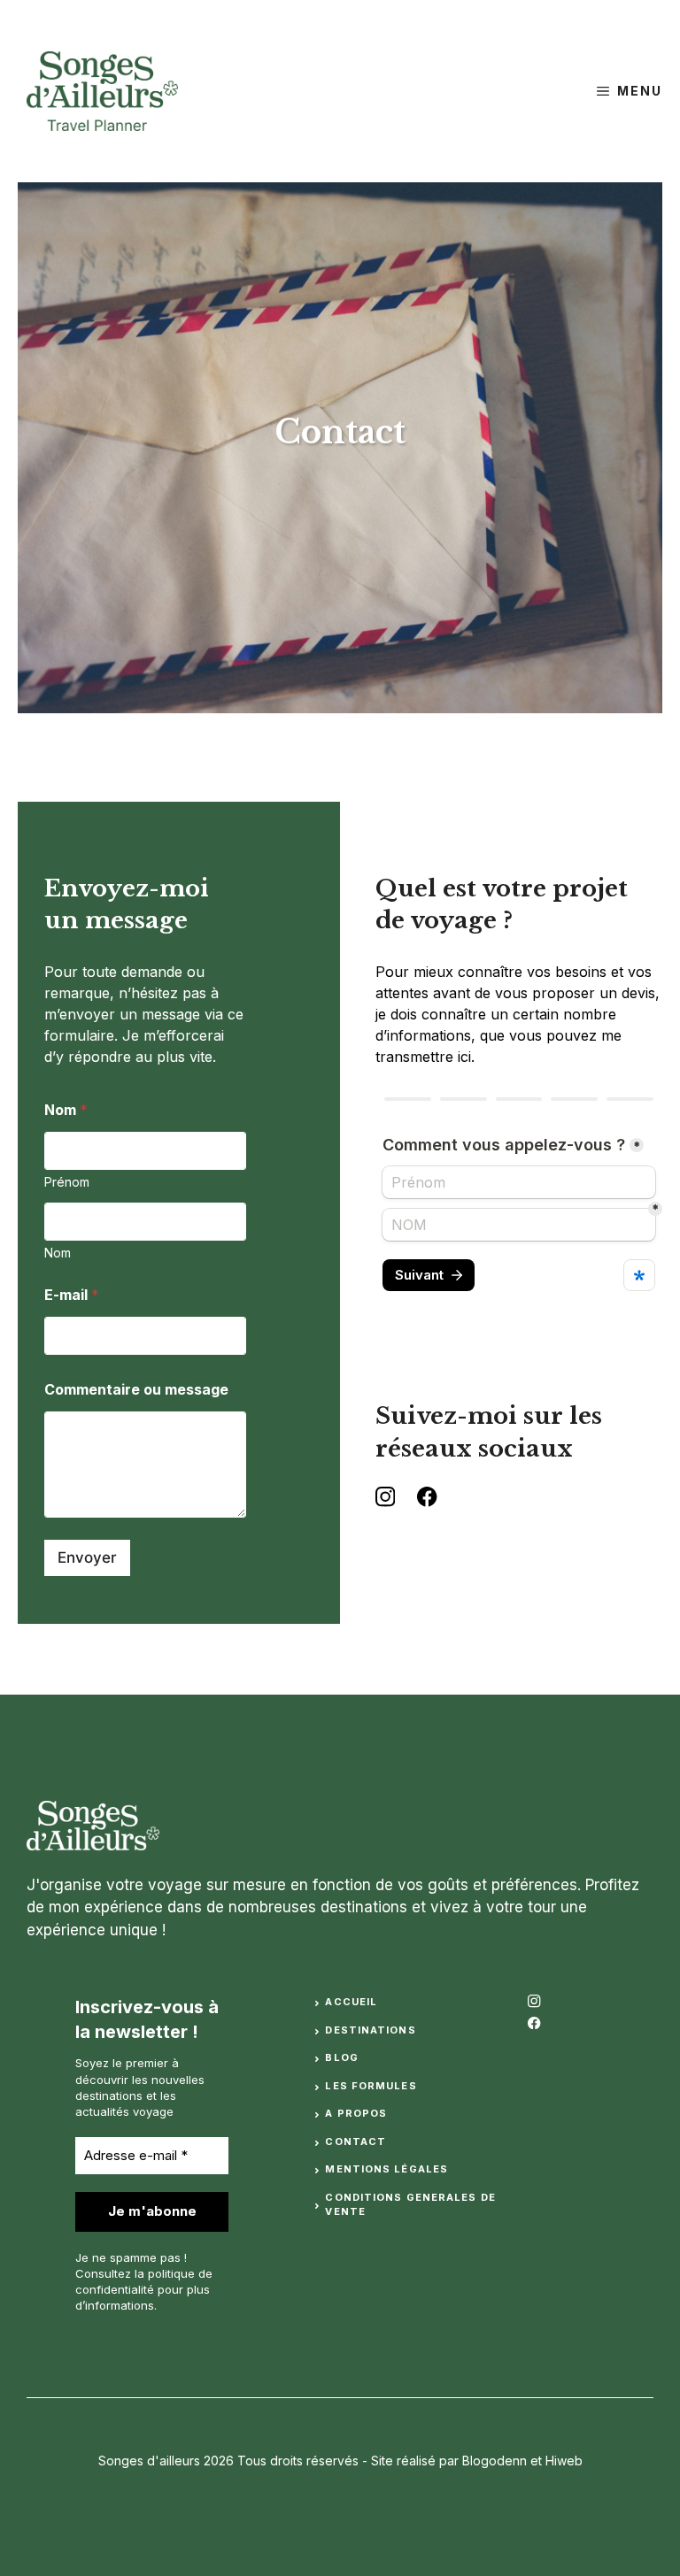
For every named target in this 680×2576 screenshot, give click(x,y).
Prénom (67, 1182)
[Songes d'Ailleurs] (93, 91)
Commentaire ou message (136, 1390)
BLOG (341, 2057)
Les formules (371, 2086)
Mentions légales (386, 2169)
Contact (355, 2142)
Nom (58, 1253)
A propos (356, 2113)
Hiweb (564, 2461)
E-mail (72, 1295)
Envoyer (87, 1557)
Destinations (370, 2030)
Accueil (351, 2002)
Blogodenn (495, 2461)
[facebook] (534, 2023)
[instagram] (534, 2001)
